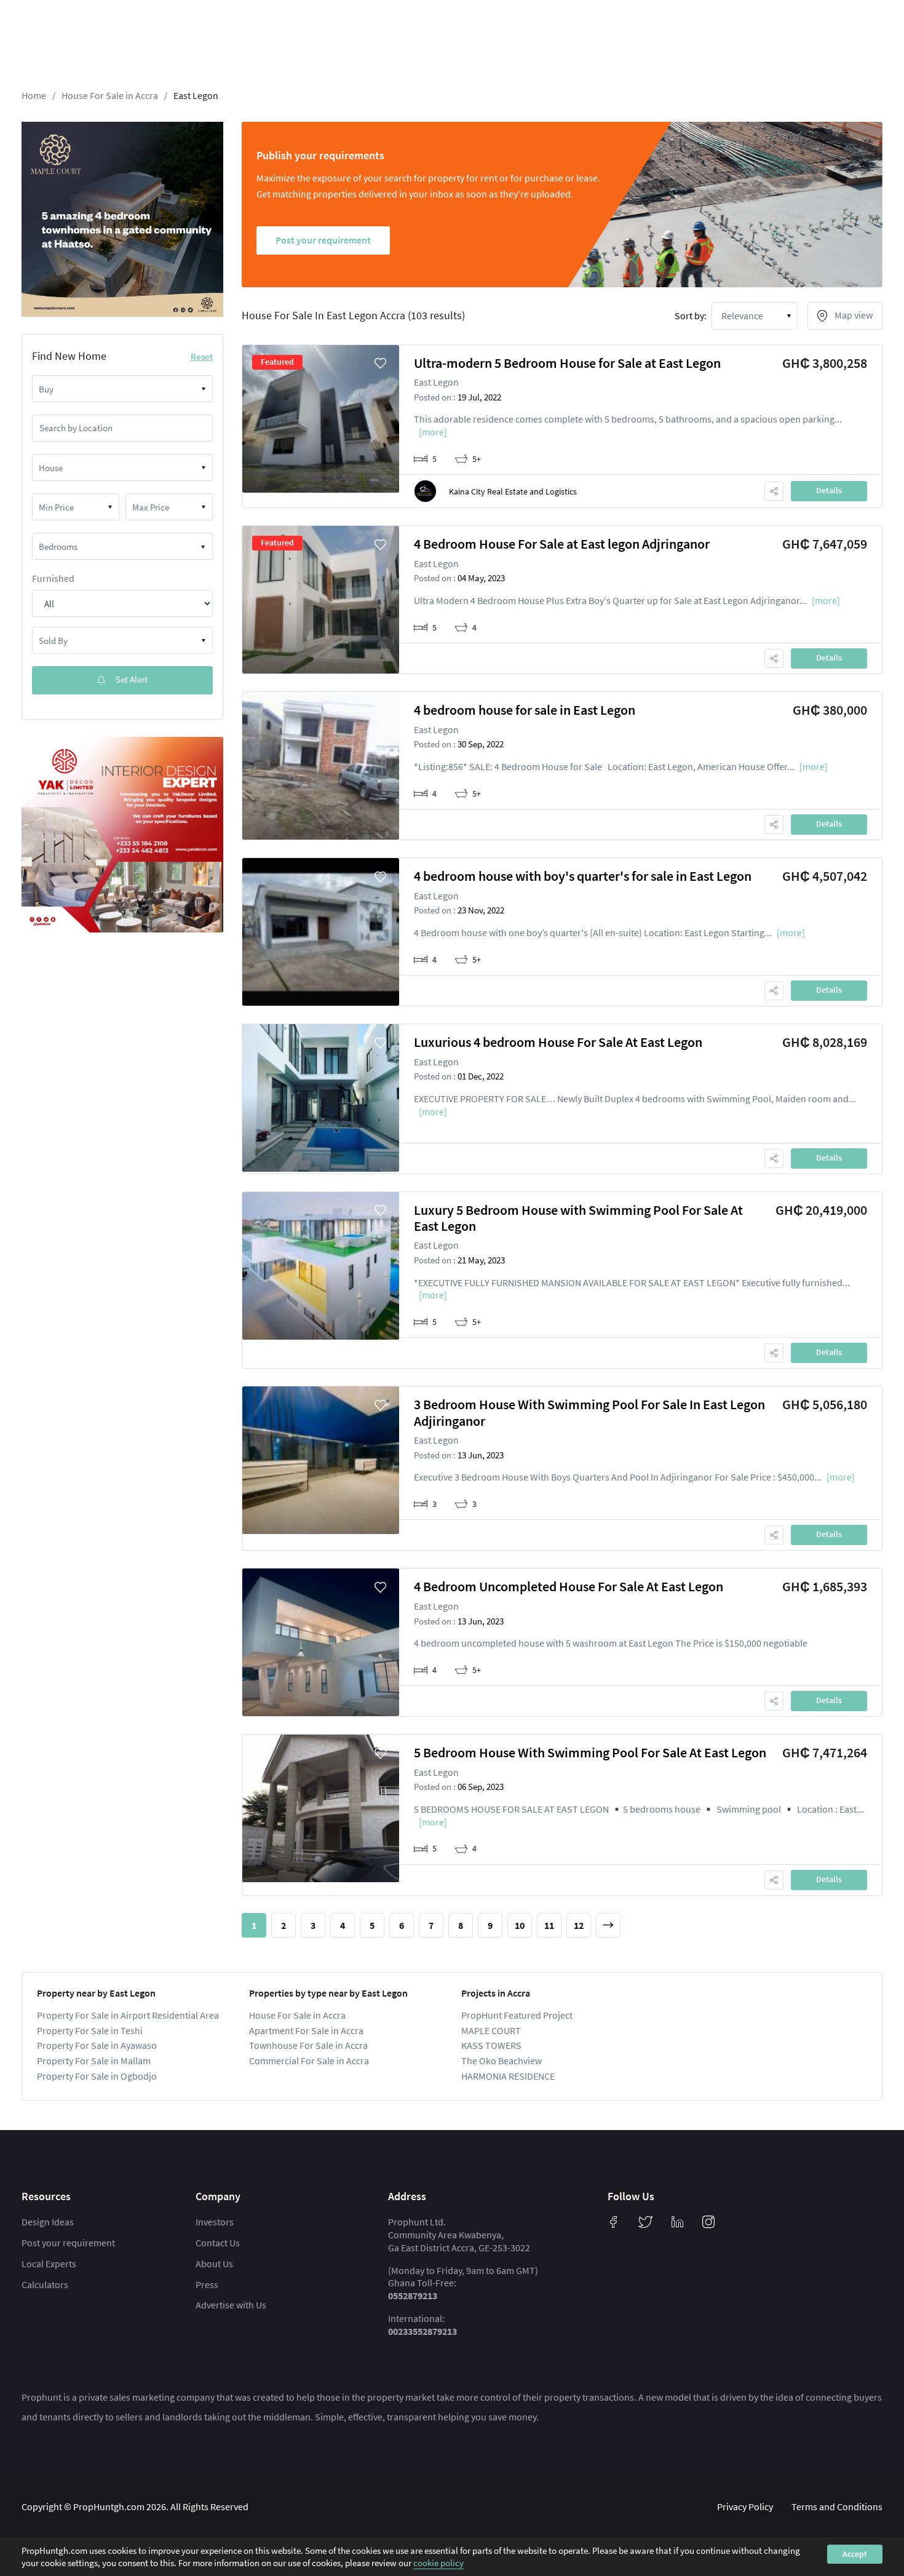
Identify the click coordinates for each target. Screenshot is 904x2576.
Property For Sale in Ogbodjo (97, 2076)
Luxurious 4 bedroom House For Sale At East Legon (558, 1042)
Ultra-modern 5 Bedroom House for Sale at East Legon (567, 363)
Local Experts (49, 2264)
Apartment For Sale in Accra (306, 2030)
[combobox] (122, 389)
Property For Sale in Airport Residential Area (128, 2015)
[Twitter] (646, 2222)
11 (549, 1925)
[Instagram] (708, 2222)
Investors (215, 2222)
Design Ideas (48, 2222)
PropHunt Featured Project (517, 2015)
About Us (214, 2264)
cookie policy (438, 2563)
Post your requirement (68, 2243)
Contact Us (218, 2243)
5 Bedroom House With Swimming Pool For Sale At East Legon (590, 1752)
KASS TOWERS (491, 2045)
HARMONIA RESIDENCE (508, 2076)
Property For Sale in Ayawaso (97, 2045)
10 (520, 1925)
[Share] (774, 491)
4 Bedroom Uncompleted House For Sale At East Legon (569, 1586)
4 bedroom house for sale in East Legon (525, 710)
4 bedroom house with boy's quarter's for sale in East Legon (583, 876)
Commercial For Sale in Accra (309, 2061)
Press (207, 2284)
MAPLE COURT (491, 2030)
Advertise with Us (231, 2305)
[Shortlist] (381, 364)
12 (579, 1925)
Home (34, 95)
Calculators (45, 2284)
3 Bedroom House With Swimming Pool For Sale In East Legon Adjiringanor (589, 1412)
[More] (433, 432)
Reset (202, 356)
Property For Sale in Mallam (94, 2061)
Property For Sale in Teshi (90, 2030)
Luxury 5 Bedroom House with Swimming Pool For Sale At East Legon (578, 1218)
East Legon (196, 95)
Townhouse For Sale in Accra (308, 2045)
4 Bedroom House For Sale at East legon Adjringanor (562, 544)
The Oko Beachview (502, 2061)
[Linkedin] (678, 2222)
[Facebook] (614, 2222)
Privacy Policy (745, 2506)
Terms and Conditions (837, 2506)
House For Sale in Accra (110, 95)
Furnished (53, 578)
